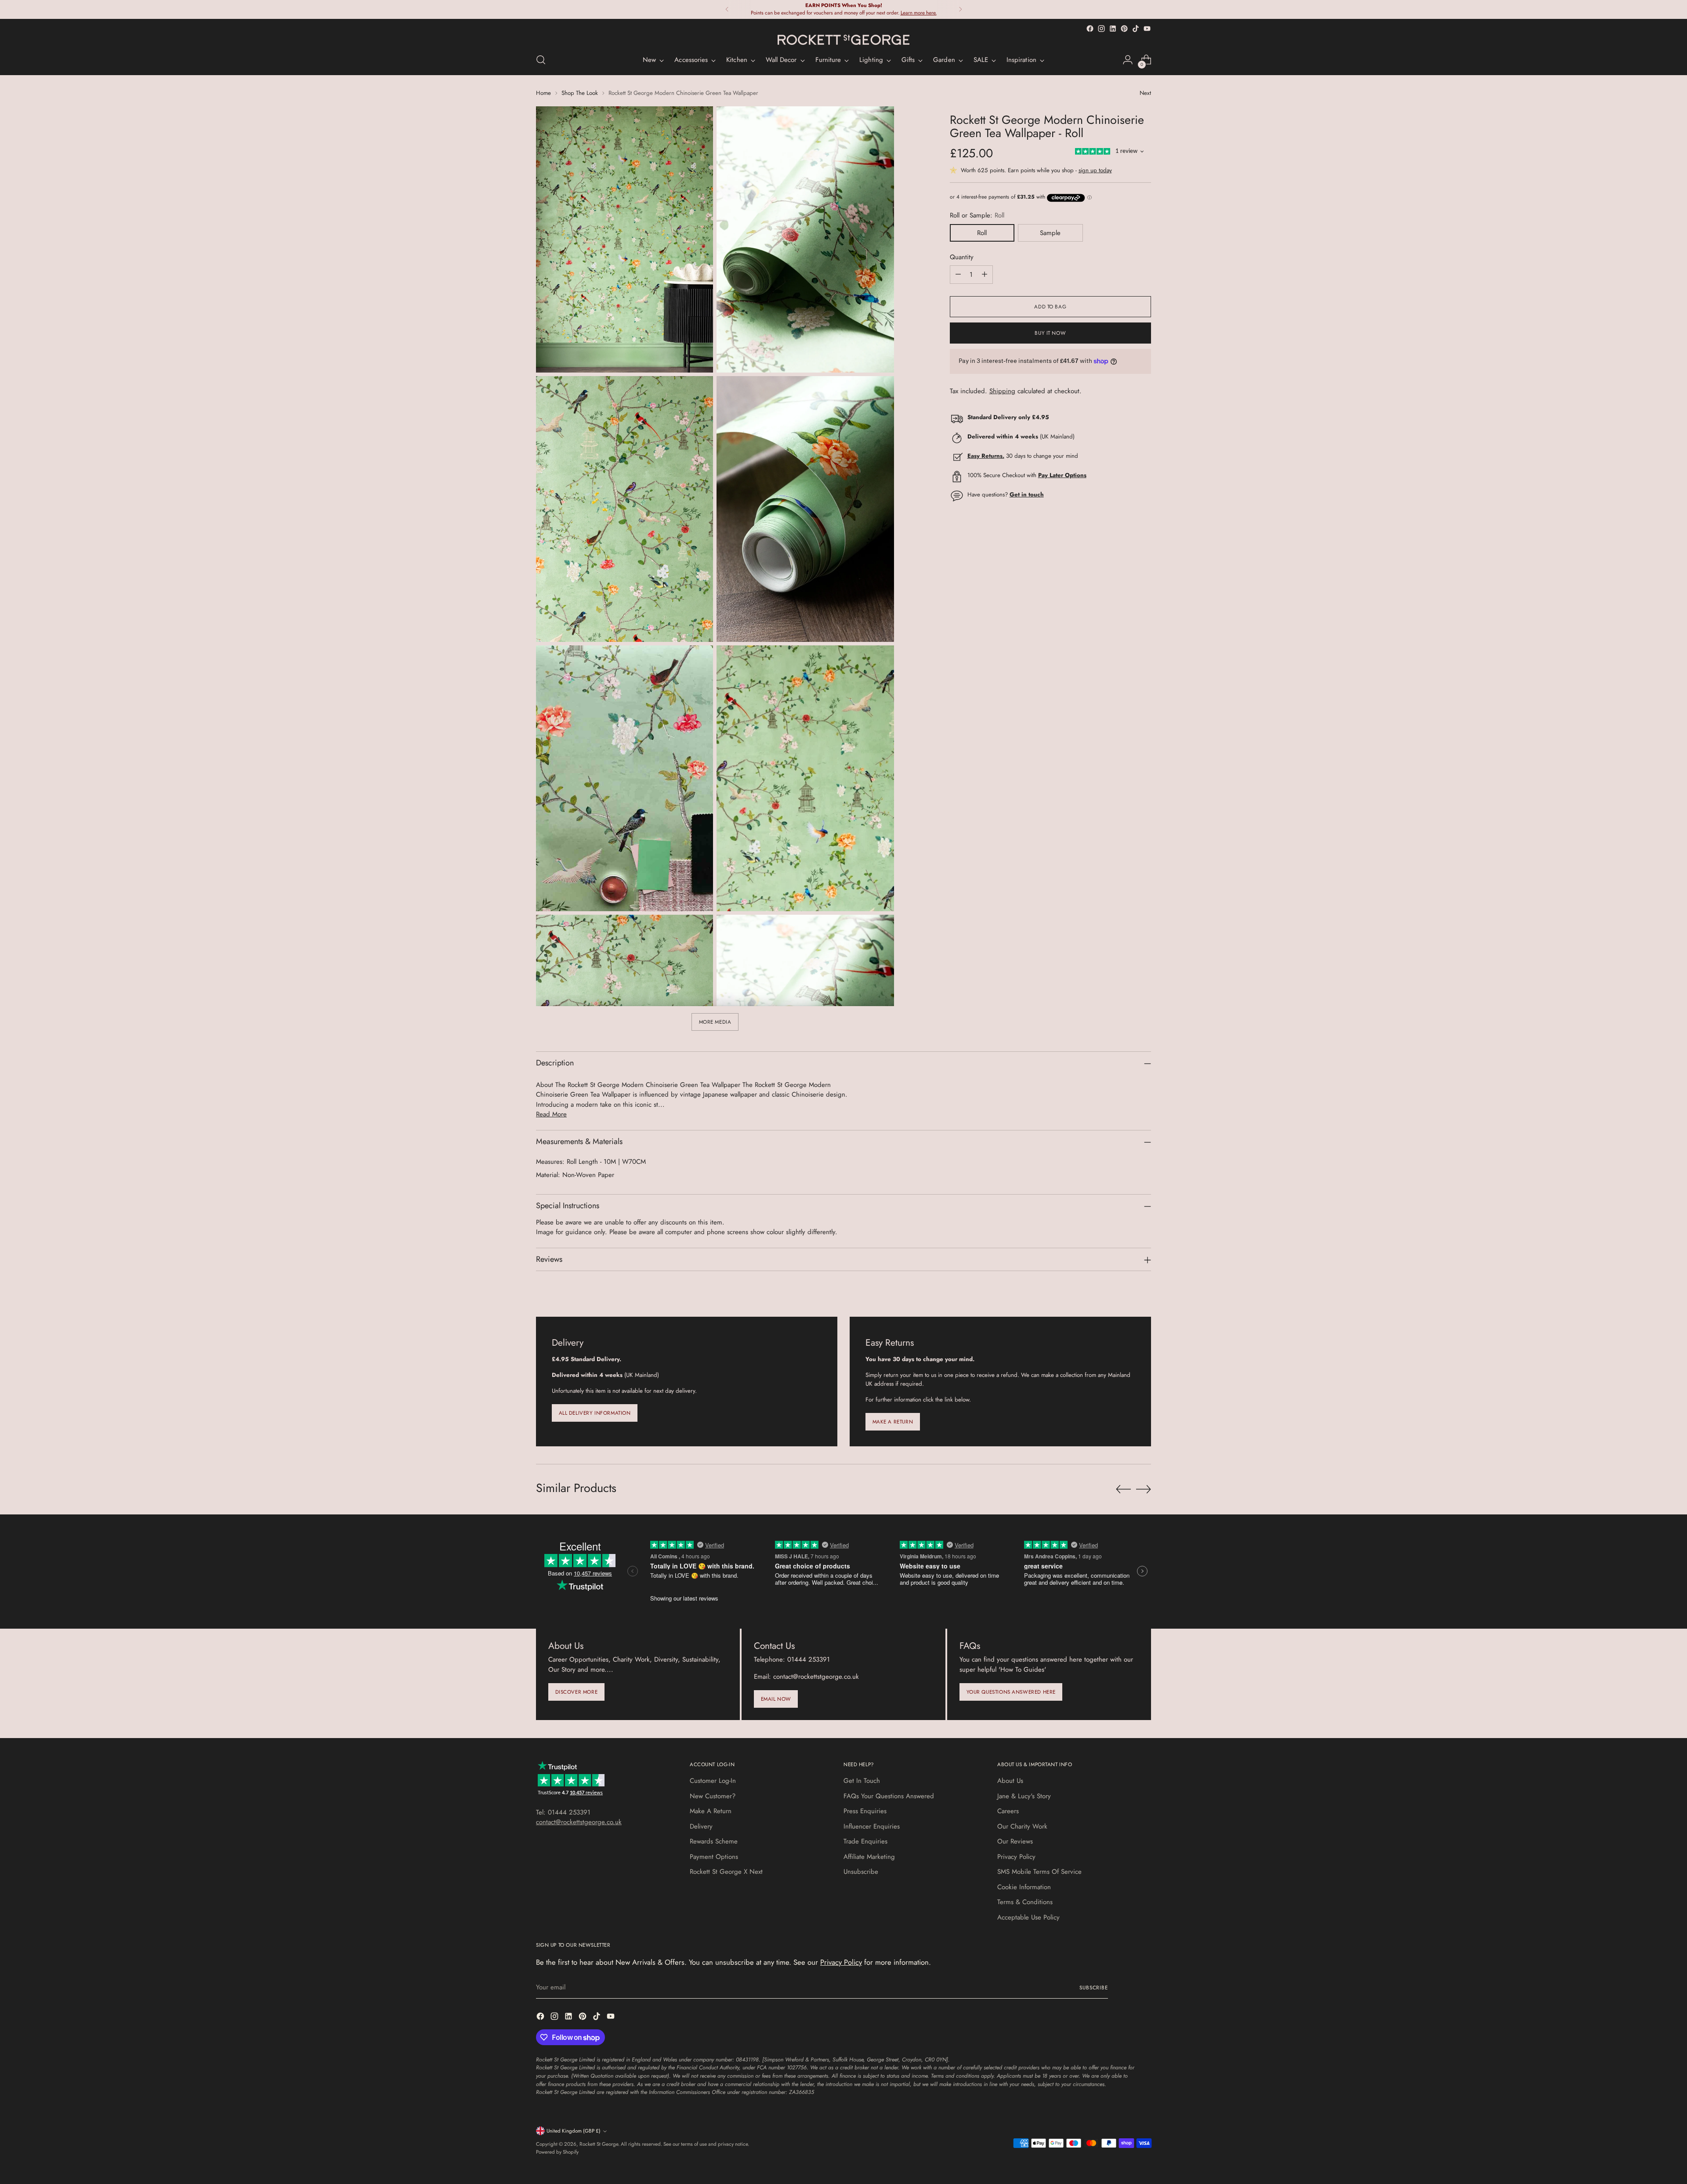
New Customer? (713, 1796)
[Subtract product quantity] (958, 275)
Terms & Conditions (1025, 1902)
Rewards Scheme (714, 1841)
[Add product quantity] (985, 275)
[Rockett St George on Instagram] (1101, 29)
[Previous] (727, 9)
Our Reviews (1015, 1841)
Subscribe (1094, 1988)
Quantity (962, 257)
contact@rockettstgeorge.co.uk (579, 1822)
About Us (1010, 1781)
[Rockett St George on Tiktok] (1136, 29)
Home (543, 93)
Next (1145, 93)
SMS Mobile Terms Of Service (1039, 1872)
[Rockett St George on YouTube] (1147, 29)
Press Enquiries (865, 1811)
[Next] (960, 9)
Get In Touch (862, 1781)
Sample (1050, 233)
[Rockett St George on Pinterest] (1124, 29)
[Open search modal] (541, 60)
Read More (551, 1114)
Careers (1008, 1811)
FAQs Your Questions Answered (889, 1796)
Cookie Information (1024, 1887)
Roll (982, 233)
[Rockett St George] (843, 40)
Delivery (701, 1826)
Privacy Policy (1016, 1857)
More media (715, 1022)
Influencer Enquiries (872, 1826)
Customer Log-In (713, 1781)
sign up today (1095, 171)
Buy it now (1050, 333)
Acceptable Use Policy (1028, 1917)
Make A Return (711, 1811)
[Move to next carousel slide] (1144, 1489)
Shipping (1002, 391)
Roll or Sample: (977, 215)
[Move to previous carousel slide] (1123, 1489)
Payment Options (714, 1857)
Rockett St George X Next (726, 1872)
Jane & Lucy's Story (1024, 1796)
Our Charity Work (1022, 1826)
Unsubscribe (861, 1872)
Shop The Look (580, 93)
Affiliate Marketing (869, 1857)
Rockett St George (599, 2144)
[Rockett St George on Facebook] (1090, 29)
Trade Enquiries (865, 1841)
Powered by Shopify (557, 2152)
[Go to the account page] (1128, 60)
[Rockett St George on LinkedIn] (1113, 29)
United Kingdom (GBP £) (574, 2131)
